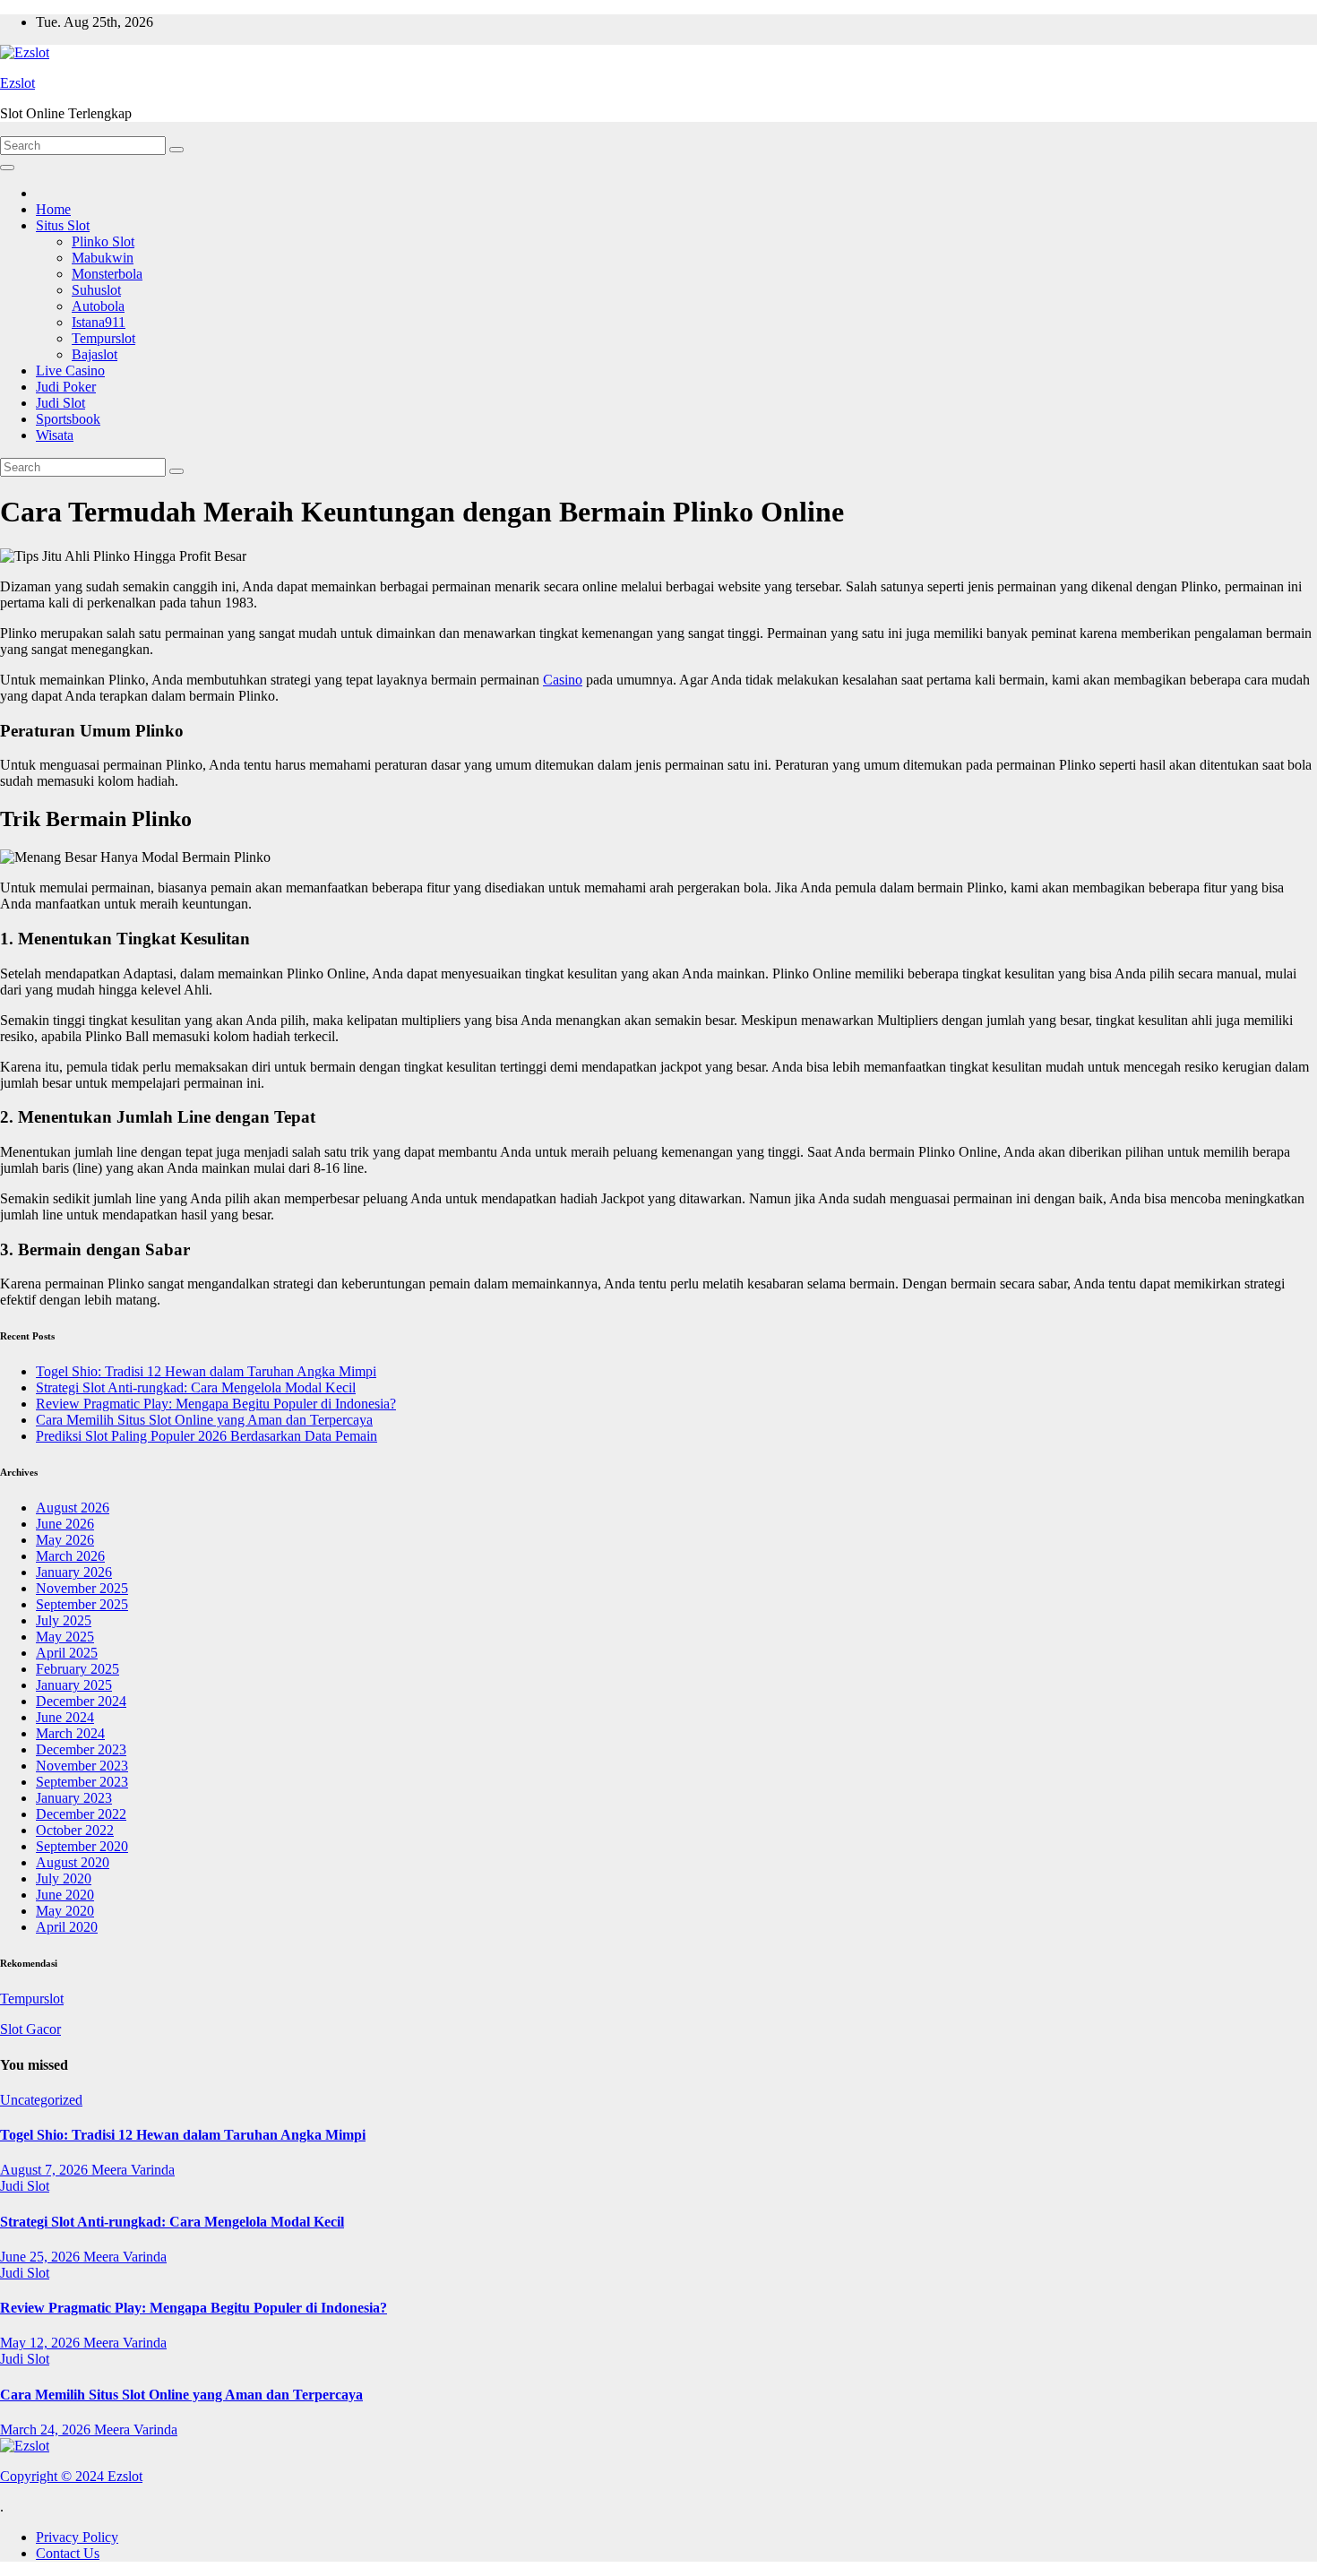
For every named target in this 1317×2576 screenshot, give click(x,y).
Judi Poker (66, 387)
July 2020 (64, 1878)
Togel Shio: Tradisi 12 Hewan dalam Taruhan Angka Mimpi (206, 1371)
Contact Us (68, 2553)
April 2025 (67, 1653)
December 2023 (81, 1749)
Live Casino (70, 370)
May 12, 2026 (42, 2343)
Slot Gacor (30, 2029)
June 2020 (65, 1895)
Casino (563, 680)
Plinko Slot (103, 241)
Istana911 (99, 322)
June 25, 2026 (42, 2257)
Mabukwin (103, 258)
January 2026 (74, 1572)
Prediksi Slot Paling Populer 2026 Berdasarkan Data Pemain (207, 1436)
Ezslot (17, 83)
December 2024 (81, 1701)
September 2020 (82, 1846)
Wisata (55, 435)
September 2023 (82, 1782)
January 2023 (74, 1798)
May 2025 (65, 1637)
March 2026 (70, 1556)
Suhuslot (96, 290)
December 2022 (81, 1814)
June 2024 (65, 1717)
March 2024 (70, 1733)
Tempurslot (103, 338)
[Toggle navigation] (7, 168)
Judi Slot (60, 403)
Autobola (98, 306)
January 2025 (74, 1685)
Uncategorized (41, 2100)
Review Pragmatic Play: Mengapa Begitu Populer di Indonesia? (216, 1404)
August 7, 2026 (46, 2170)
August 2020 (73, 1862)
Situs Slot (63, 225)
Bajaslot (95, 354)
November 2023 (82, 1766)
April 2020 (67, 1927)
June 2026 (65, 1524)
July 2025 (64, 1620)
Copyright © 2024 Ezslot (71, 2476)
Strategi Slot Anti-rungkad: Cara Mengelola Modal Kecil (196, 1387)
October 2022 (75, 1830)
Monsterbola (107, 274)
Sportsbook (68, 419)
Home (53, 209)
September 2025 (82, 1604)
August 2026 (73, 1508)
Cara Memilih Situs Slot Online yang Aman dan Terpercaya (204, 1420)
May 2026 (65, 1540)
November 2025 (82, 1588)
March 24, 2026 (47, 2430)
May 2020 (65, 1911)
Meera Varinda (133, 2170)
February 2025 (77, 1669)
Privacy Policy (77, 2537)
